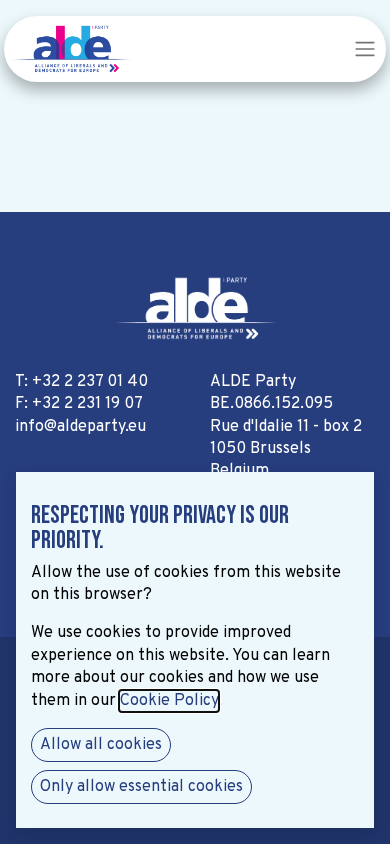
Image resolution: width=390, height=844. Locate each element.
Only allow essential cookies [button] (141, 787)
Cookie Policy (169, 701)
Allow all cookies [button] (101, 745)
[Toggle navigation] (365, 49)
